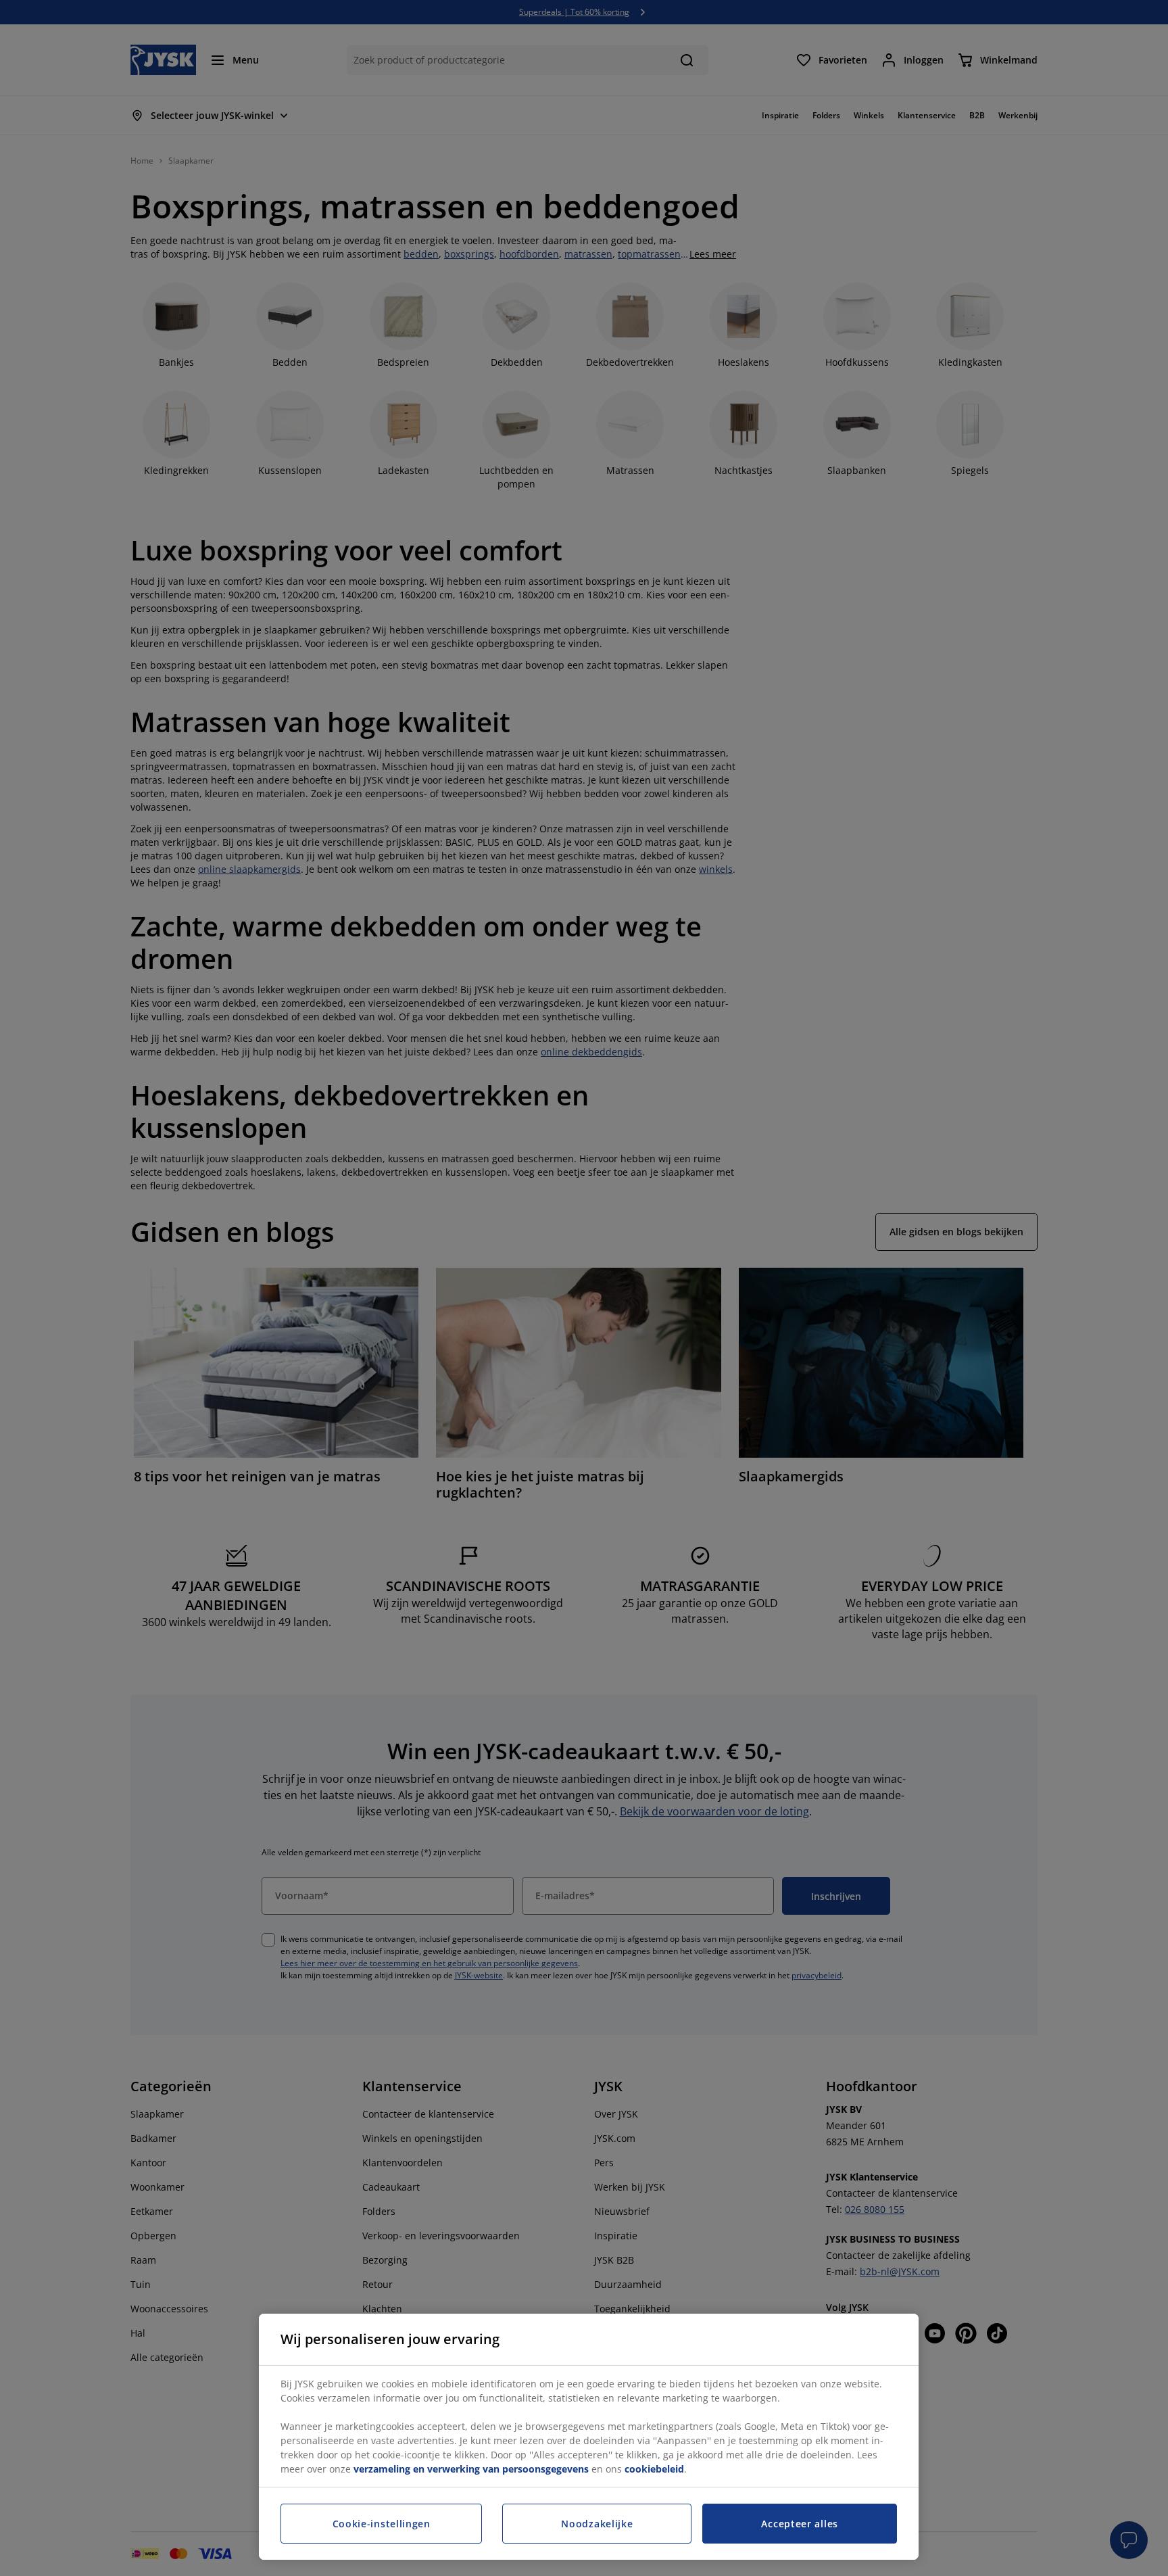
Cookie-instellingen (382, 2524)
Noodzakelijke (597, 2524)
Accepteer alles (800, 2524)
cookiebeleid (654, 2469)
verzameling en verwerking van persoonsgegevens (471, 2469)
